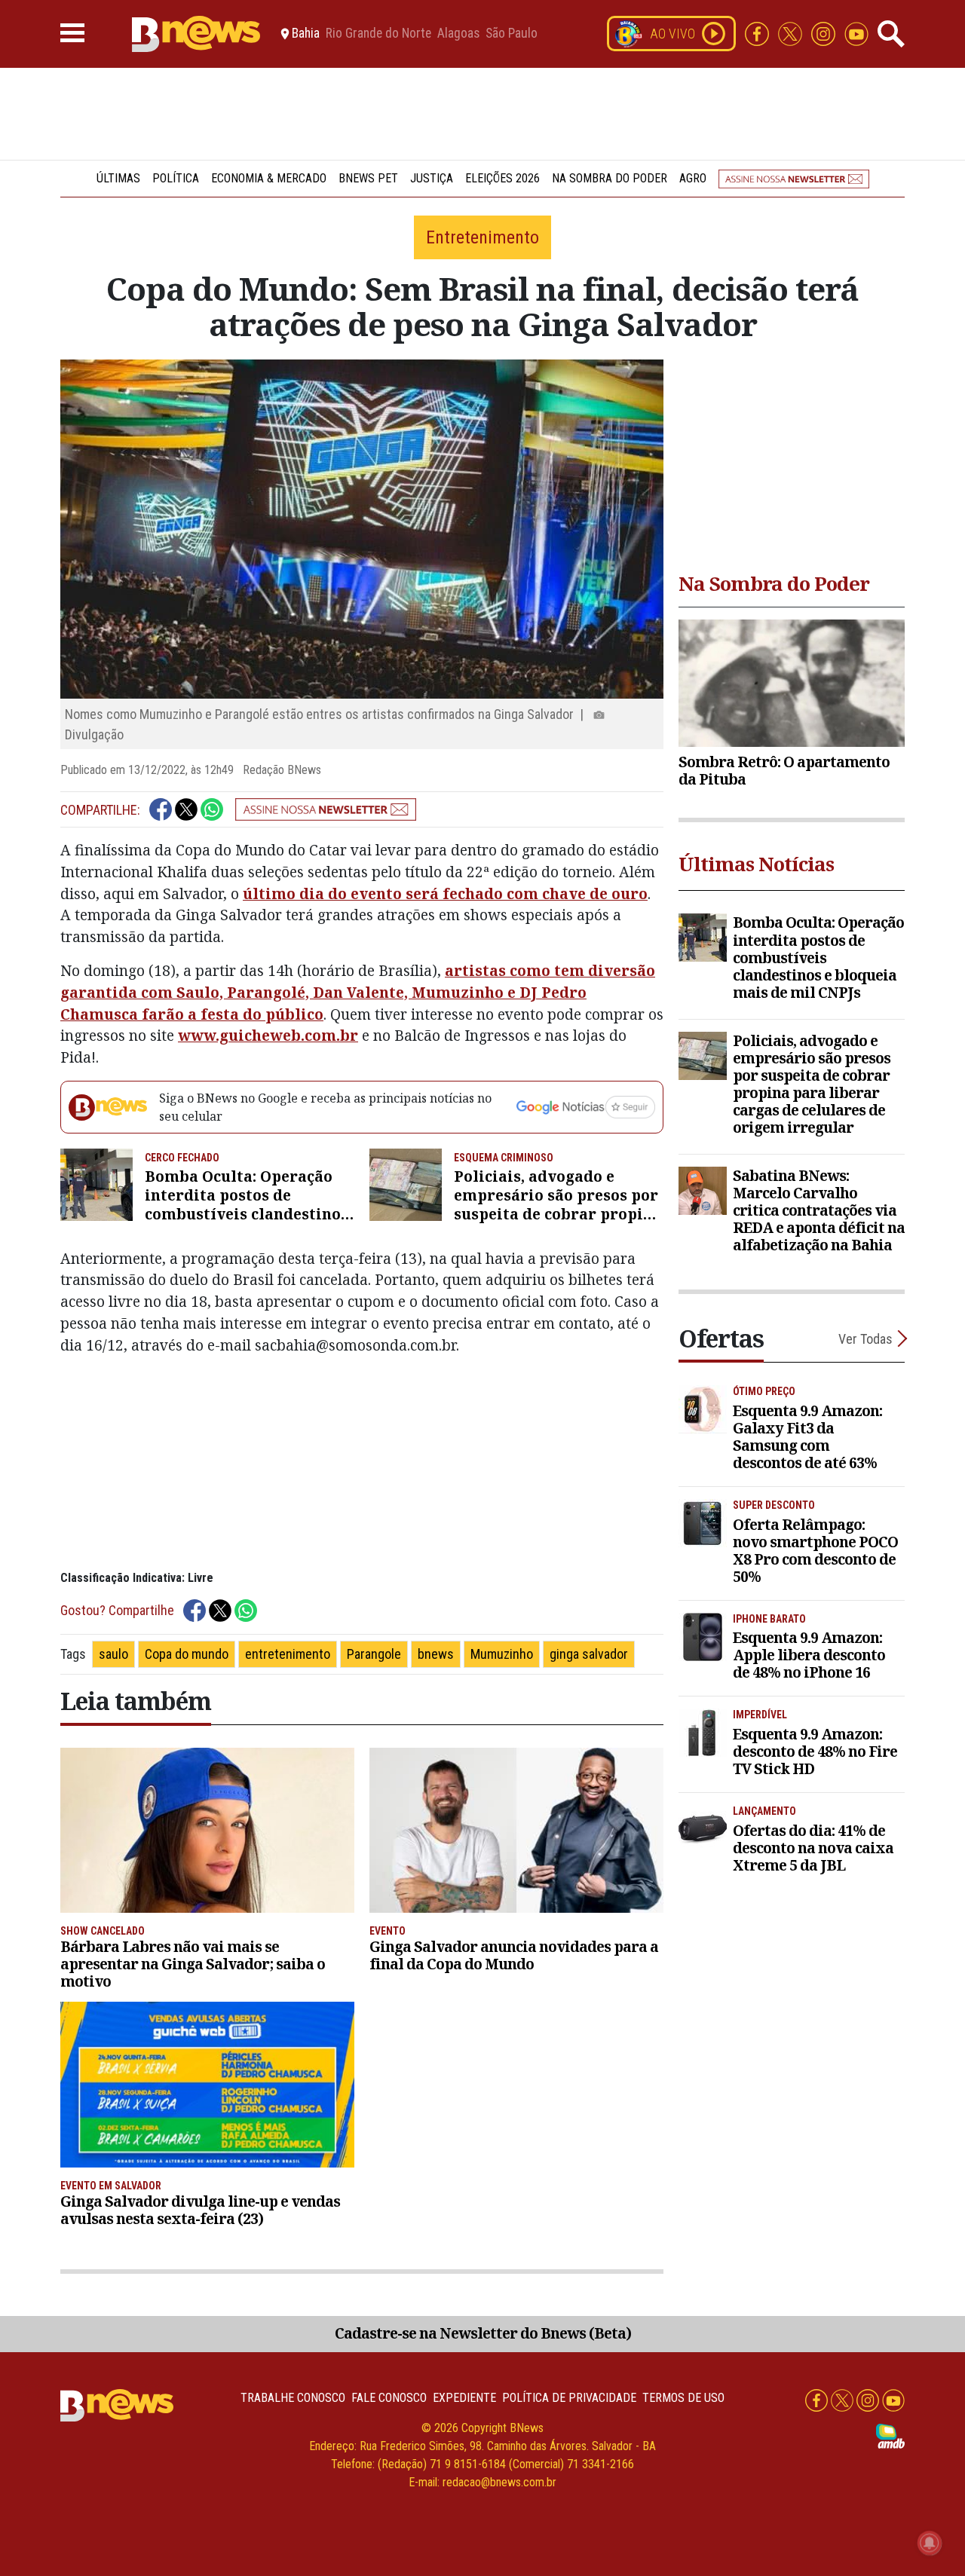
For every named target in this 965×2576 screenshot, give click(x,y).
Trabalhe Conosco (293, 2398)
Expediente (464, 2398)
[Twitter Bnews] (792, 33)
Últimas (118, 178)
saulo (113, 1654)
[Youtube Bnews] (856, 33)
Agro (693, 178)
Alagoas (458, 34)
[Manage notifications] (930, 2543)
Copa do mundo (187, 1654)
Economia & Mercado (269, 178)
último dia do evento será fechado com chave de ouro (445, 893)
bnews (436, 1654)
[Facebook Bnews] (758, 33)
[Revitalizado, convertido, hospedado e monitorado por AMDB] (890, 2435)
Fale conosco (389, 2398)
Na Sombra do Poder (610, 178)
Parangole (374, 1654)
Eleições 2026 (502, 178)
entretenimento (288, 1654)
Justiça (432, 178)
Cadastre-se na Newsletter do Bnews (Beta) (483, 2333)
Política (176, 178)
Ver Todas (865, 1339)
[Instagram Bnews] (825, 33)
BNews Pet (368, 178)
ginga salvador (589, 1654)
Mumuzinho (502, 1654)
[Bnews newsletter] (794, 178)
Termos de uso (683, 2398)
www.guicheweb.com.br (268, 1035)
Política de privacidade (569, 2398)
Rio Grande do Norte (378, 34)
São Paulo (512, 34)
